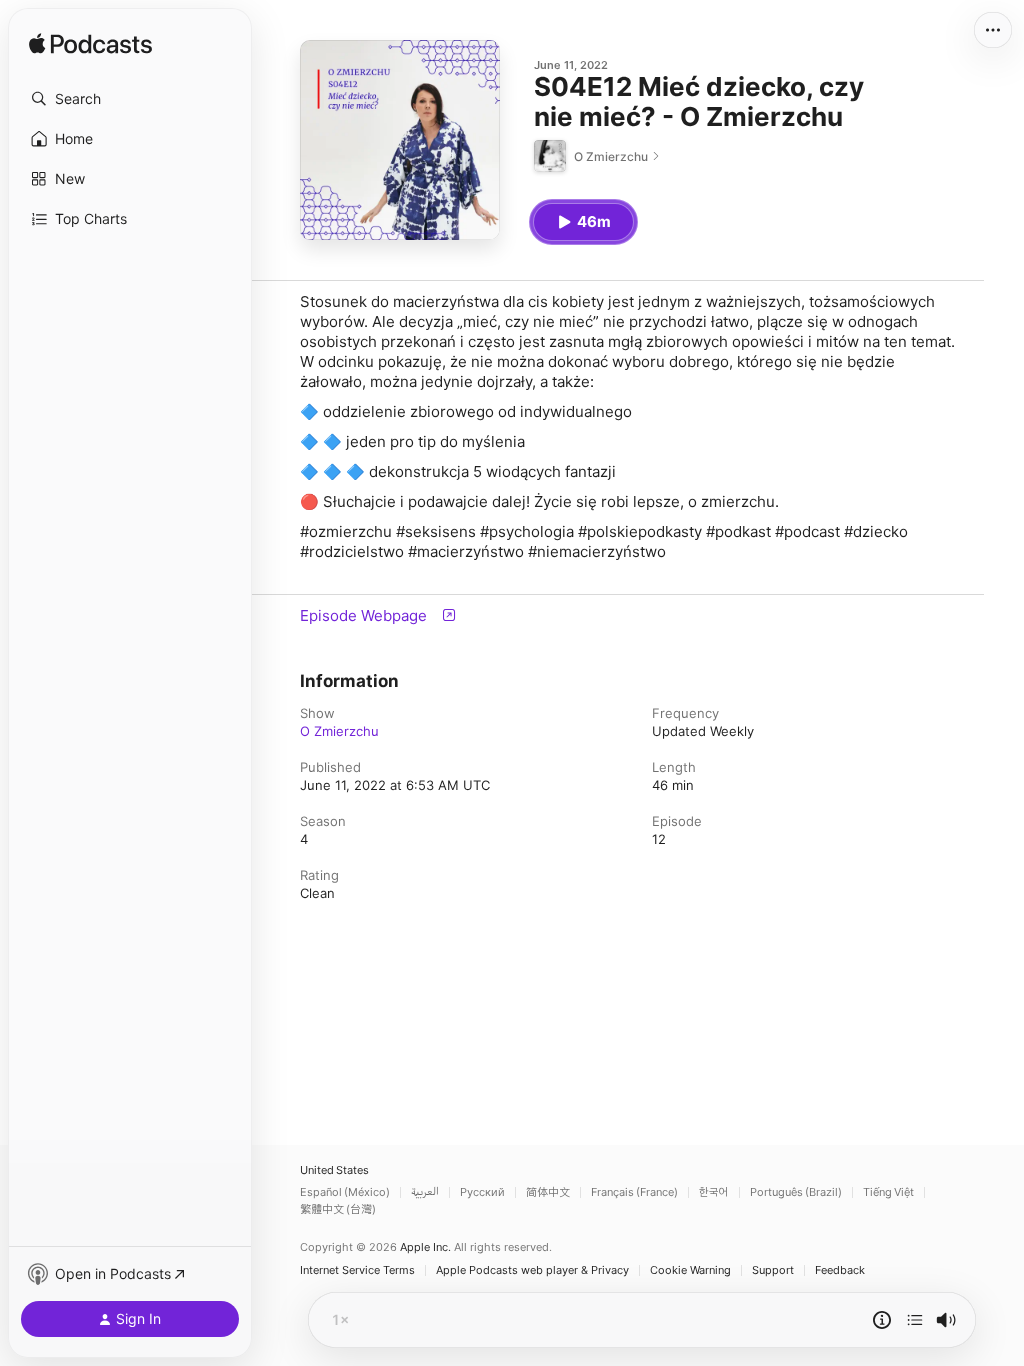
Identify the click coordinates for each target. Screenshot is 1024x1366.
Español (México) (345, 1192)
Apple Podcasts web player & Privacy (532, 1270)
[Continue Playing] (915, 1320)
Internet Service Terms (357, 1270)
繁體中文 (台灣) (338, 1209)
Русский (482, 1192)
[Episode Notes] (882, 1320)
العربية (425, 1192)
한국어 (714, 1192)
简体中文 (548, 1192)
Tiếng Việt (888, 1192)
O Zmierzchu (339, 731)
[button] (130, 99)
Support (773, 1270)
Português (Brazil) (796, 1192)
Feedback (840, 1270)
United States (334, 1170)
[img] (90, 45)
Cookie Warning (690, 1270)
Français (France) (634, 1192)
